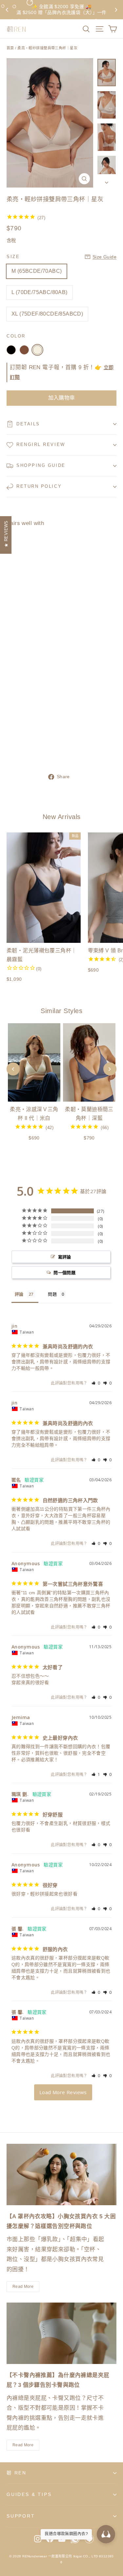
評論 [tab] (19, 1294)
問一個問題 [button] (64, 1272)
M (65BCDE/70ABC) (37, 271)
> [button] (63, 2092)
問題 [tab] (52, 1294)
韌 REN (17, 2473)
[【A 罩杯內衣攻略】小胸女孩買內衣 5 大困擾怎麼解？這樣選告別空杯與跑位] (61, 2175)
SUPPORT (21, 2516)
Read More (23, 2287)
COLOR (16, 336)
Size (13, 257)
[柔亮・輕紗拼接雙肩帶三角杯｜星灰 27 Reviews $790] (25, 642)
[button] (96, 1383)
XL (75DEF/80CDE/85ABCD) (47, 314)
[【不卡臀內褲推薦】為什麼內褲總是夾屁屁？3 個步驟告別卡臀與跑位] (61, 2333)
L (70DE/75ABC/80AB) (40, 292)
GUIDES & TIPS (29, 2494)
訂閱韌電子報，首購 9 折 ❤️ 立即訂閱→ (62, 9)
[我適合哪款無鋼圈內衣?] (106, 2534)
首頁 (10, 48)
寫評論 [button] (65, 1257)
